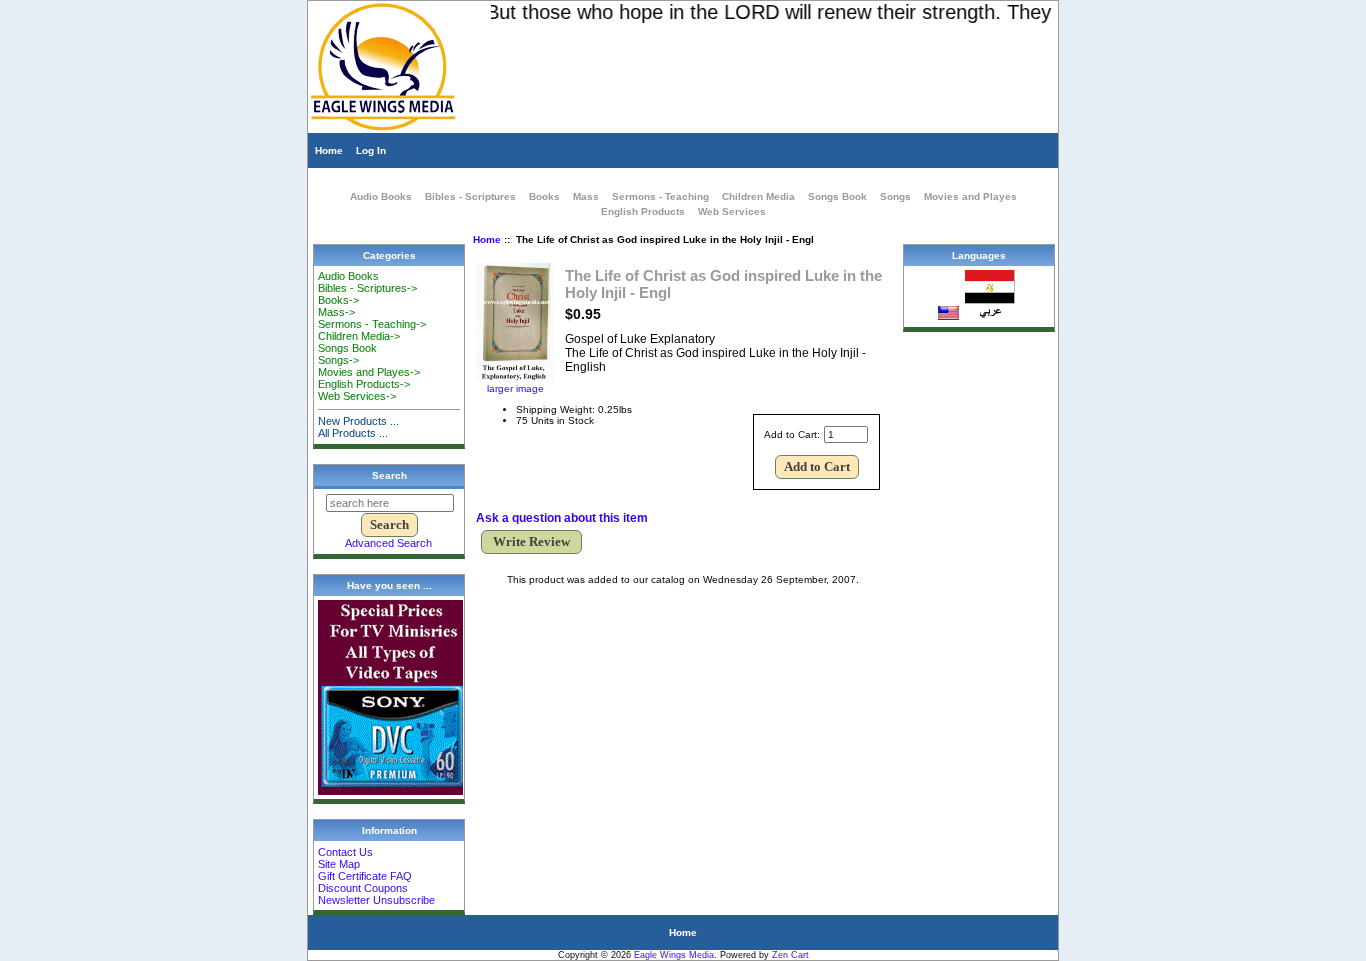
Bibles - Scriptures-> (367, 288)
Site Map (339, 864)
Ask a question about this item (562, 518)
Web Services (732, 211)
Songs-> (338, 360)
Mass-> (336, 312)
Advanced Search (388, 543)
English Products (643, 211)
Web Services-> (357, 396)
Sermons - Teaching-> (372, 324)
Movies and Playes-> (369, 372)
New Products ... (358, 421)
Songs (895, 196)
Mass (586, 196)
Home (329, 150)
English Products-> (364, 384)
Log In (371, 150)
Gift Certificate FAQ (365, 876)
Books (544, 196)
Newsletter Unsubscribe (376, 900)
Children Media (758, 196)
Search (389, 475)
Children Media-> (359, 336)
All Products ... (353, 433)
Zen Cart (790, 955)
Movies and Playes (970, 196)
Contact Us (345, 852)
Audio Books (381, 196)
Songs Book (837, 196)
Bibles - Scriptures (470, 196)
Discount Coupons (363, 888)
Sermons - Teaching (660, 196)
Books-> (338, 300)
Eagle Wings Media (674, 955)
